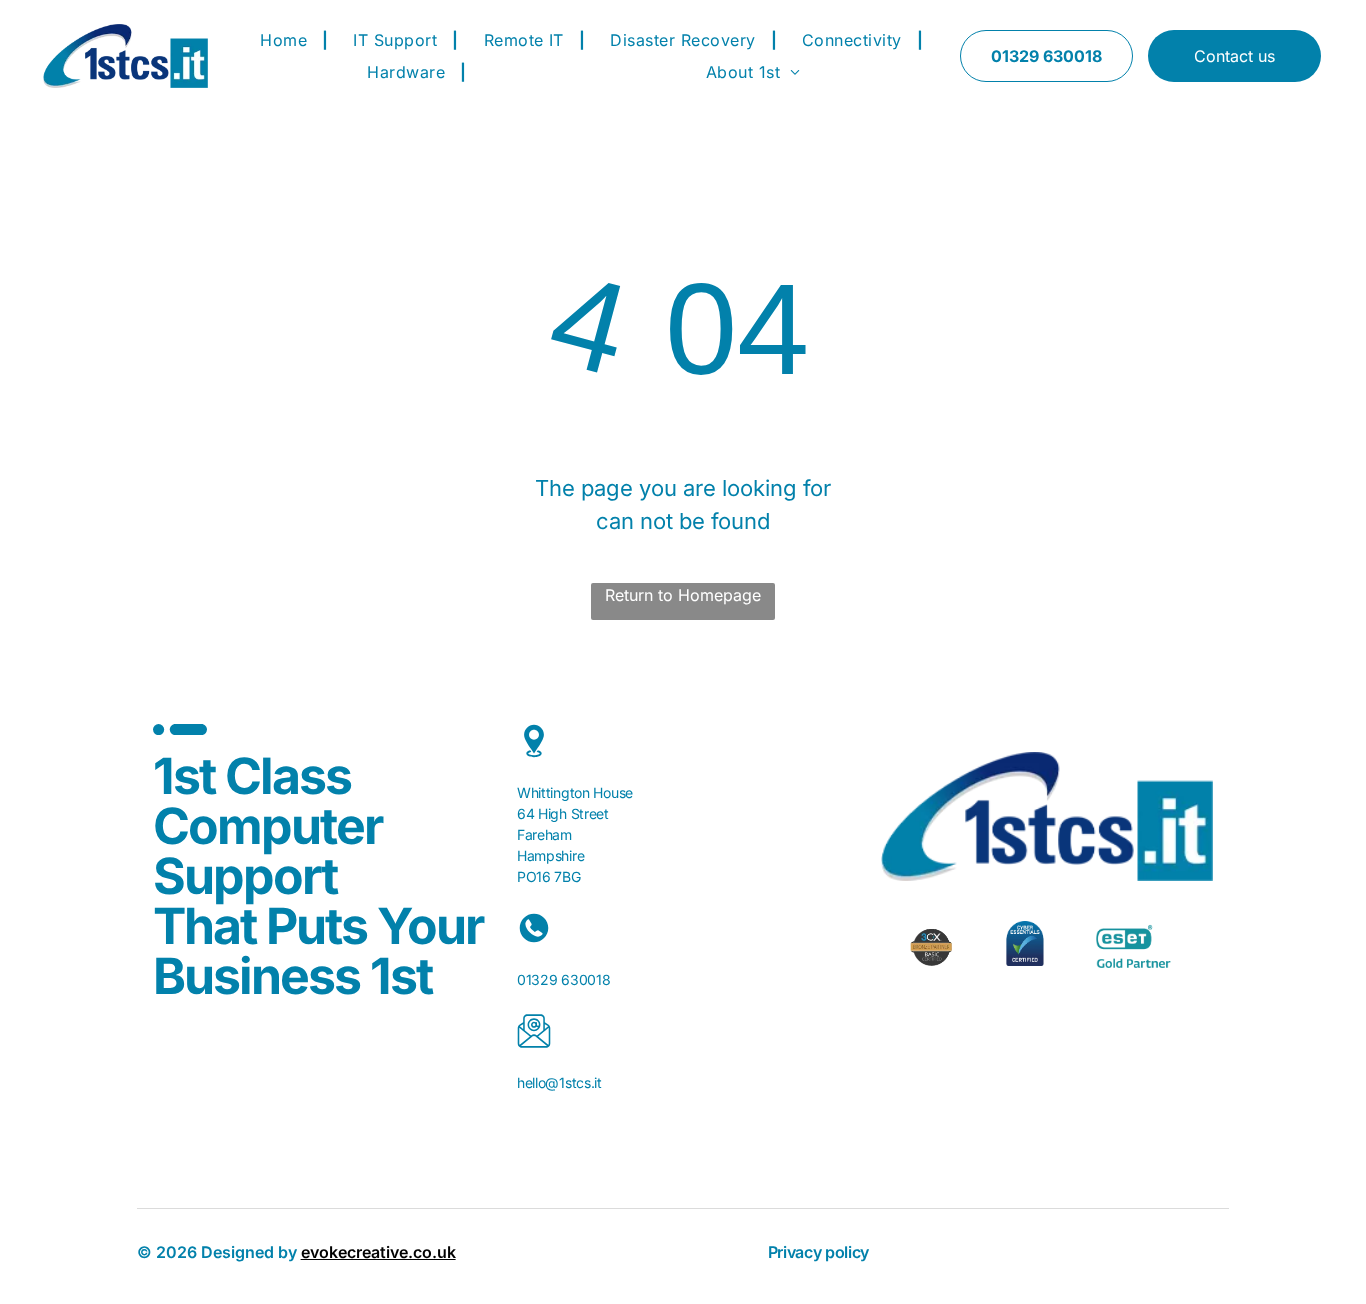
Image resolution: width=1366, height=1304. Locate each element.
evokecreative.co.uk (378, 1252)
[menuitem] (286, 40)
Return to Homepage (683, 595)
